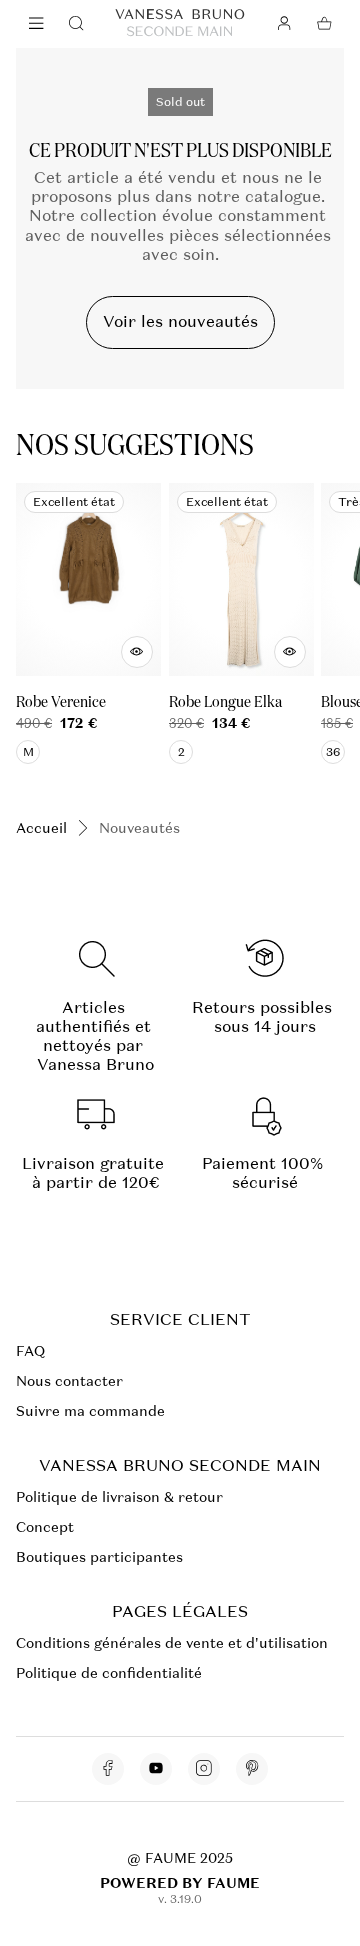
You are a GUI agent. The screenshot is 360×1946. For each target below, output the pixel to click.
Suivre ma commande (90, 1411)
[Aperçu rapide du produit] (137, 652)
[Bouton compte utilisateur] (284, 24)
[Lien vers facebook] (108, 1769)
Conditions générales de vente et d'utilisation (172, 1643)
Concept (45, 1527)
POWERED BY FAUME (180, 1883)
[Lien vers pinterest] (252, 1769)
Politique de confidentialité (109, 1673)
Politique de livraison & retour (119, 1497)
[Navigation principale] (36, 24)
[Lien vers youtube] (156, 1769)
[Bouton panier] (324, 24)
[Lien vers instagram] (204, 1769)
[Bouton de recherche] (76, 24)
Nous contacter (69, 1381)
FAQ (30, 1351)
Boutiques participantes (99, 1557)
